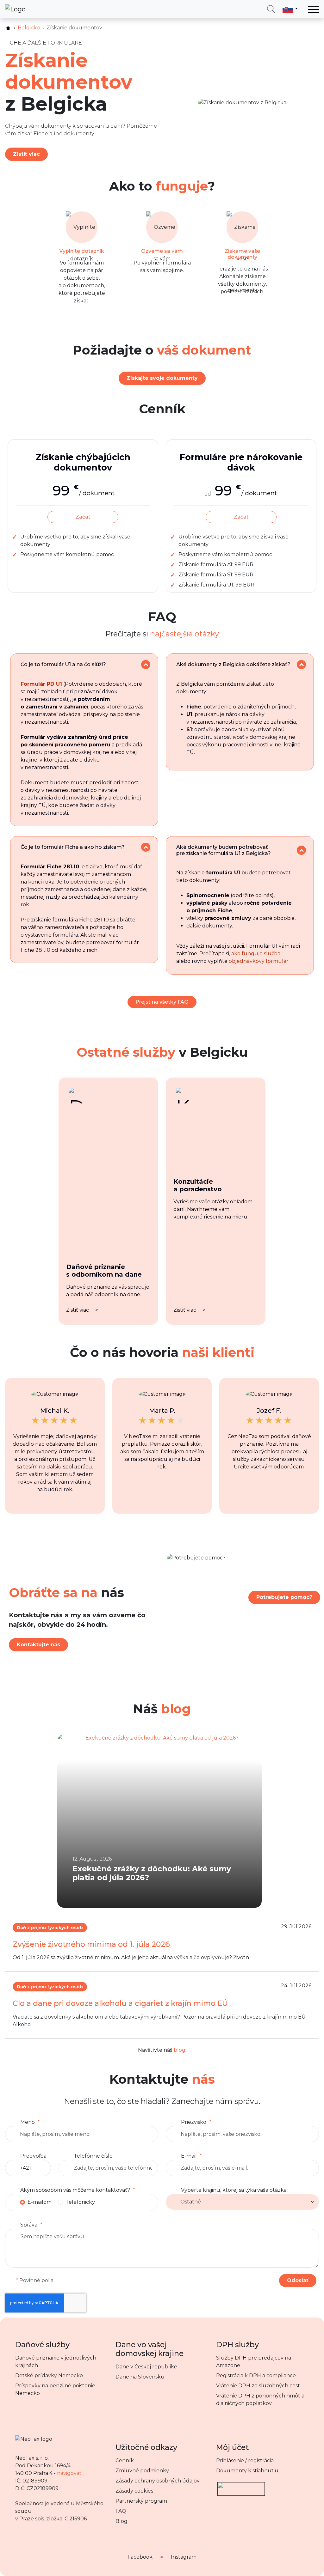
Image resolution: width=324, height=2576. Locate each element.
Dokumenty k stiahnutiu (247, 2471)
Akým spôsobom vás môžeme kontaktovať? (75, 2190)
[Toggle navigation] (313, 9)
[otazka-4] (301, 850)
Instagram (184, 2557)
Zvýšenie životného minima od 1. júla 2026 (91, 1944)
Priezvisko (194, 2122)
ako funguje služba (256, 954)
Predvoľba (33, 2156)
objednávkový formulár (259, 961)
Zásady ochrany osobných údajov (158, 2481)
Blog (121, 2521)
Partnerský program (141, 2501)
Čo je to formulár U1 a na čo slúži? (63, 664)
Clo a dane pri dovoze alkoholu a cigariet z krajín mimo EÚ (120, 2003)
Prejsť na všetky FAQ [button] (162, 1002)
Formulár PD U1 (41, 684)
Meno (28, 2122)
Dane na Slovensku (140, 2377)
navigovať (69, 2473)
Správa (29, 2225)
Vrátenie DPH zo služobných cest (258, 2386)
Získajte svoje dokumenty (162, 378)
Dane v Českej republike (146, 2367)
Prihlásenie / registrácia (245, 2461)
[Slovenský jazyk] (290, 9)
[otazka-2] (301, 665)
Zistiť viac (26, 154)
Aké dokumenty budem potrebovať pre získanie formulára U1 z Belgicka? (224, 850)
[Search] (271, 9)
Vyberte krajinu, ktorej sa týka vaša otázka (234, 2190)
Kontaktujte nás (38, 1645)
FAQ (121, 2511)
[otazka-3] (146, 847)
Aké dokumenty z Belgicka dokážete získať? (233, 664)
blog (180, 2050)
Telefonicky (80, 2202)
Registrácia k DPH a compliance (256, 2376)
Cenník (125, 2461)
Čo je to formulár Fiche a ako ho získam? (73, 847)
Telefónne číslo (93, 2156)
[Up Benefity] (241, 2486)
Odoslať (298, 2280)
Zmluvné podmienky (142, 2471)
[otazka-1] (146, 665)
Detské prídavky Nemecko (49, 2376)
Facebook (140, 2557)
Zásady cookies (134, 2491)
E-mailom (40, 2202)
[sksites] (8, 28)
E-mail (189, 2156)
